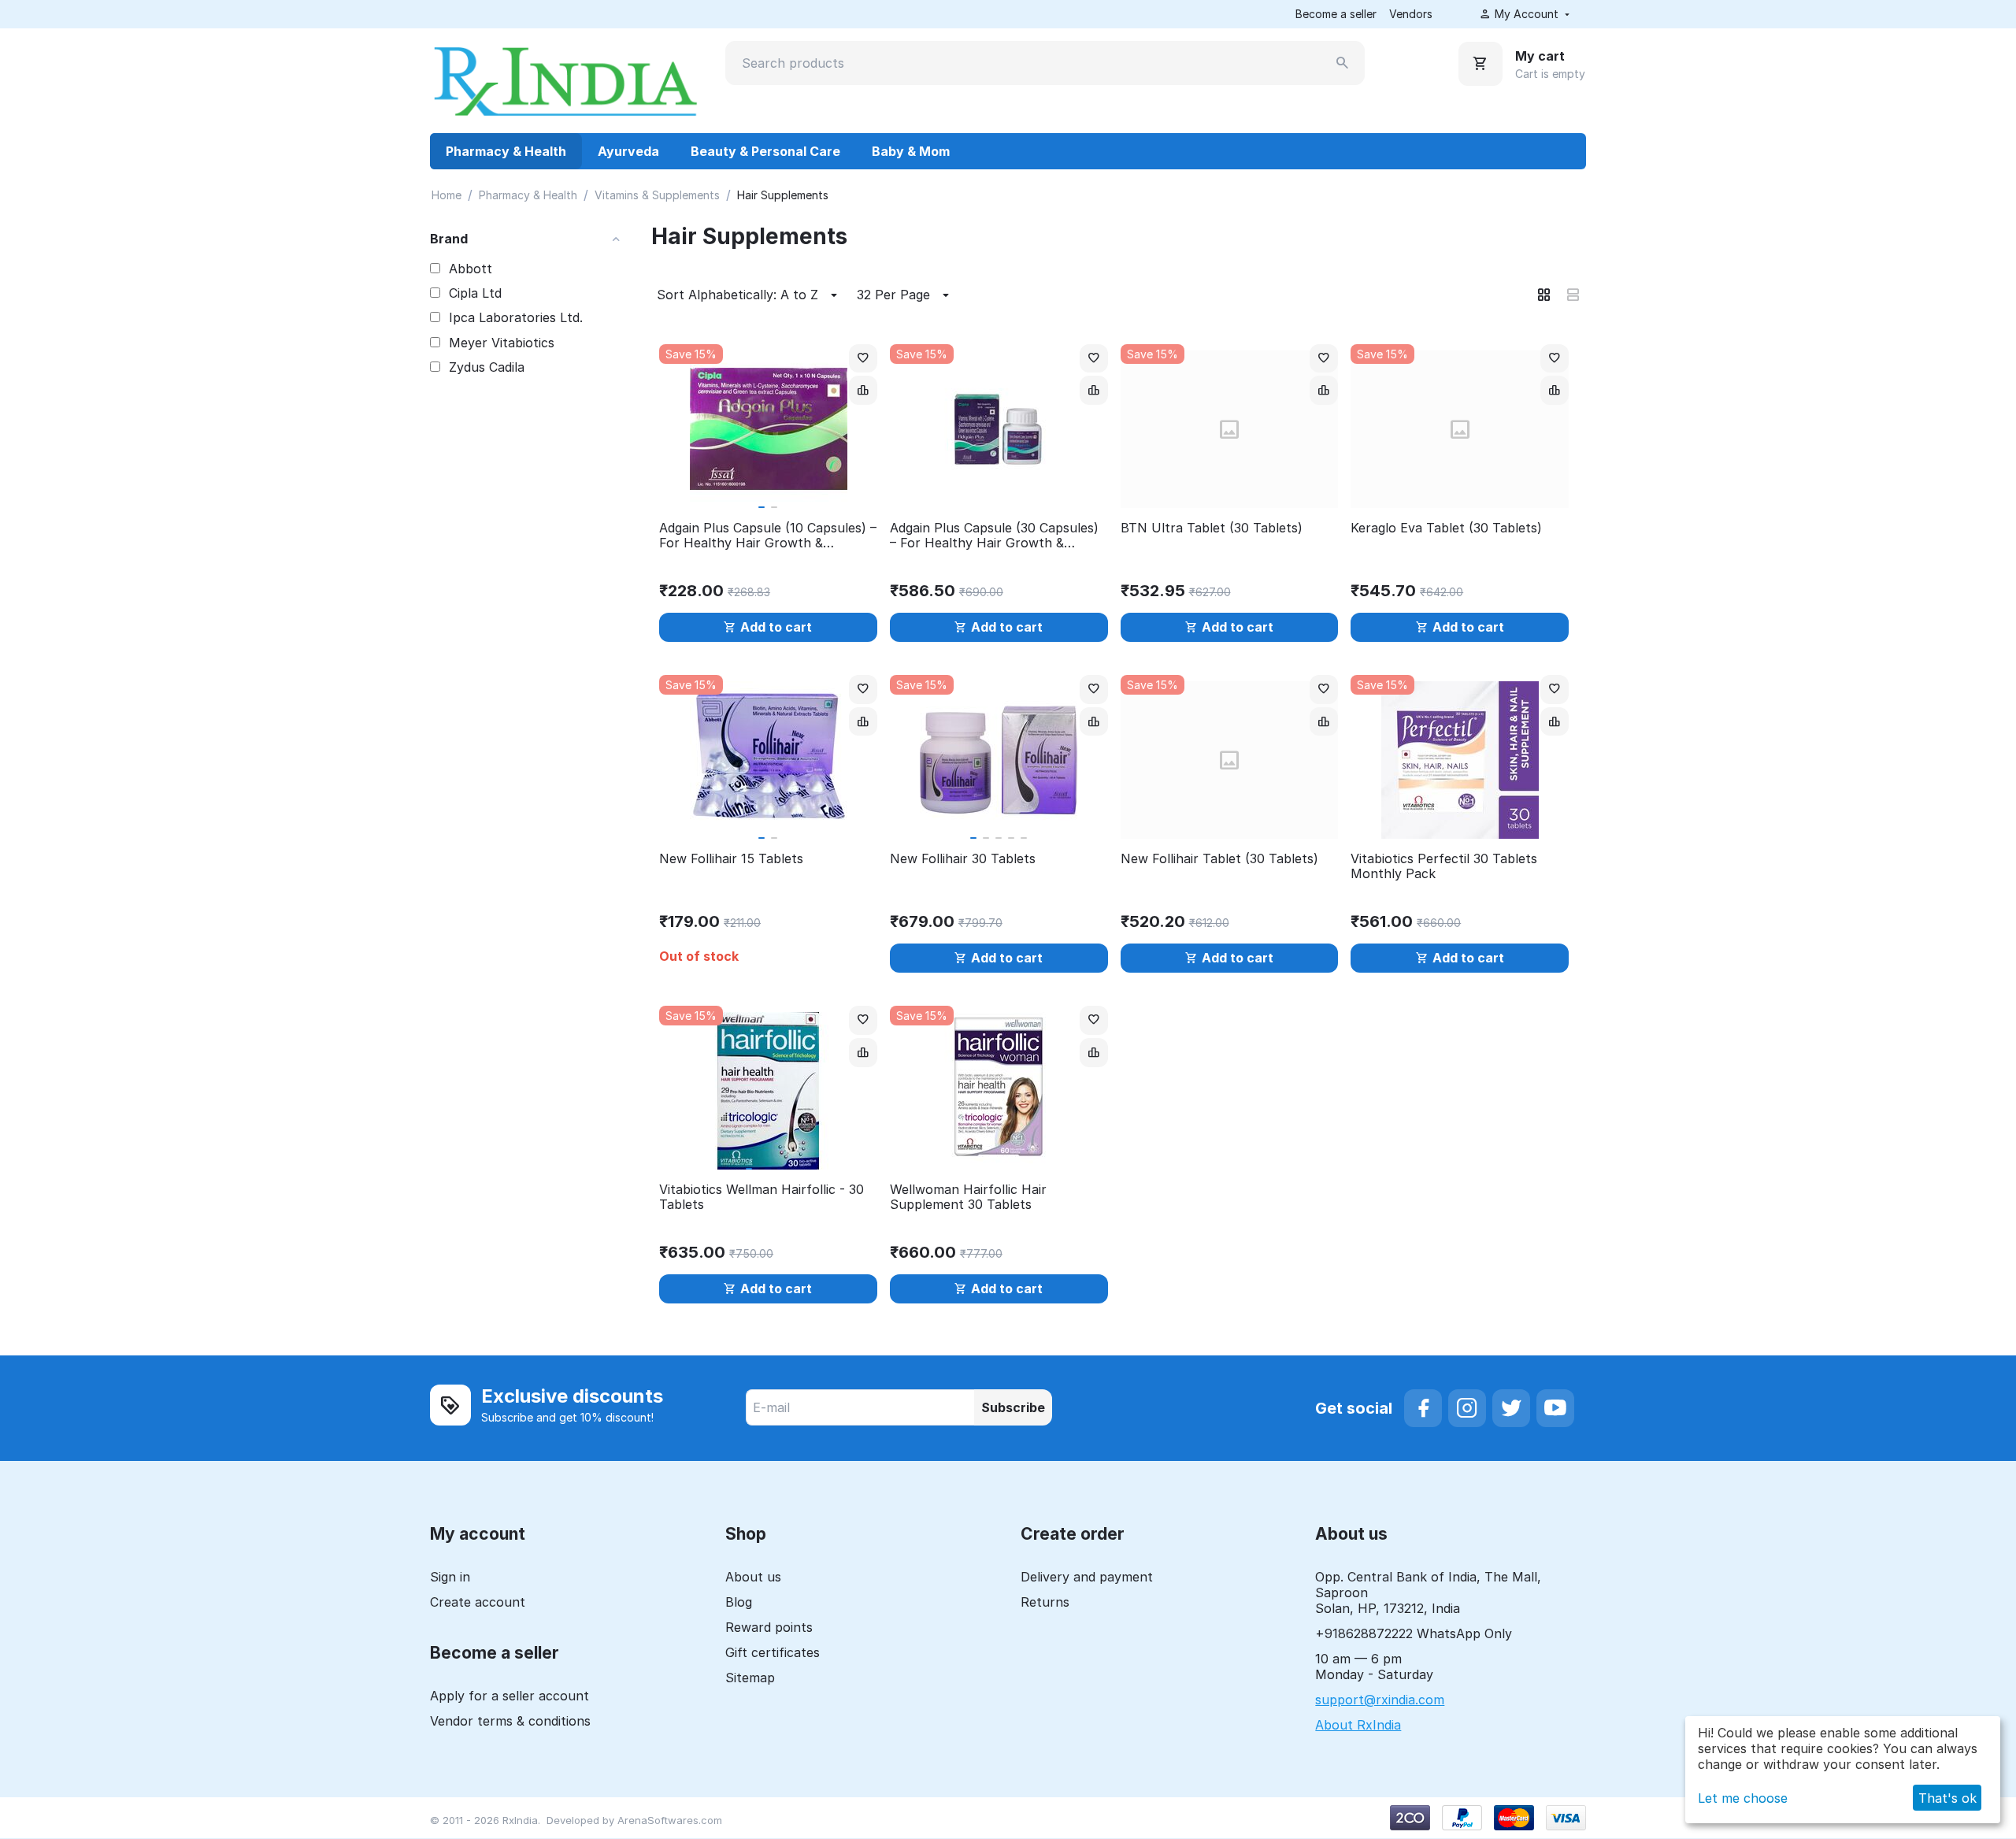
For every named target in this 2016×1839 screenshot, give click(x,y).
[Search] (1343, 63)
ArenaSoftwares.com (670, 1820)
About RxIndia (1358, 1725)
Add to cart (776, 627)
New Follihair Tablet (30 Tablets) (1219, 859)
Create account (478, 1602)
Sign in (450, 1577)
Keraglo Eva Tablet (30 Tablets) (1446, 528)
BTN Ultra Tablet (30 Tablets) (1212, 528)
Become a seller (1336, 14)
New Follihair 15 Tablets (731, 859)
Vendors (1411, 14)
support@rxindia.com (1380, 1700)
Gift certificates (773, 1652)
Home (447, 195)
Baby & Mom (911, 151)
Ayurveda (628, 151)
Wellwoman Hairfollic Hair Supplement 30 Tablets (968, 1197)
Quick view (768, 487)
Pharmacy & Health (506, 151)
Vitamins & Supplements (657, 195)
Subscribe (1013, 1407)
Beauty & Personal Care (765, 151)
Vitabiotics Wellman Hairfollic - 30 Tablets (762, 1197)
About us (753, 1577)
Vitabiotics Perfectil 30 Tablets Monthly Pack (1444, 866)
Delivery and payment (1087, 1577)
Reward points (769, 1627)
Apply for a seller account (510, 1696)
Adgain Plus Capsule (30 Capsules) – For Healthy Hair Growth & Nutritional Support (994, 536)
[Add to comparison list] (863, 390)
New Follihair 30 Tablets (963, 859)
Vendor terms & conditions (510, 1721)
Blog (739, 1602)
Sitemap (750, 1678)
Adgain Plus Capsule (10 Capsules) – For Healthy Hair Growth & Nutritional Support (768, 536)
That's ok (1947, 1798)
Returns (1045, 1602)
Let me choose (1743, 1798)
